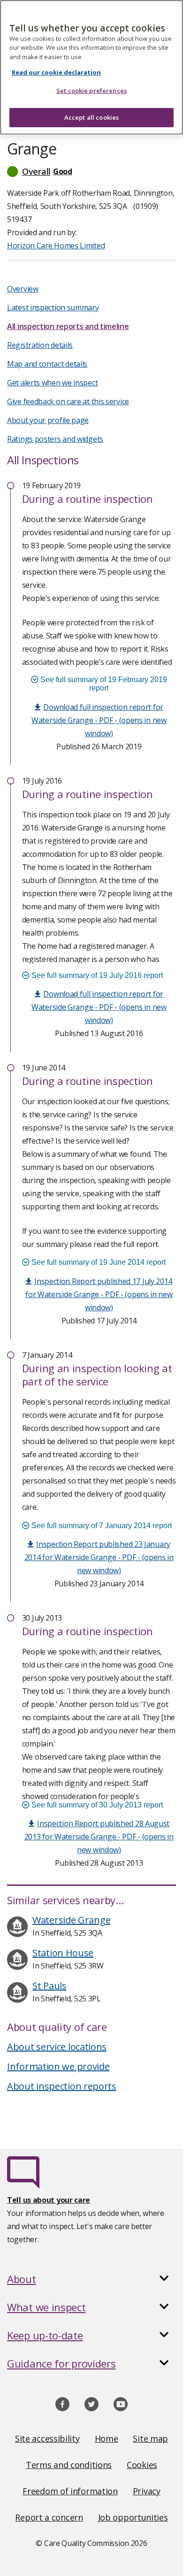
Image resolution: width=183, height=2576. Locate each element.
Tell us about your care (49, 2200)
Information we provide (58, 2066)
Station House (63, 1953)
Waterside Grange (71, 1920)
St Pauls (50, 1986)
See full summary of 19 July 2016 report (96, 975)
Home (107, 2438)
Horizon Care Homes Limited (56, 246)
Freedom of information (70, 2491)
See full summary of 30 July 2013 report (96, 1805)
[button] (91, 171)
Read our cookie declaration (56, 72)
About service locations (57, 2047)
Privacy (147, 2491)
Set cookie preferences (91, 91)
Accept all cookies (91, 117)
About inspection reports (62, 2086)
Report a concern (49, 2517)
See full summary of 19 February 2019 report (103, 684)
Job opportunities (133, 2517)
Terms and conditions (69, 2465)
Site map (150, 2438)
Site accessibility (47, 2438)
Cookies (142, 2465)
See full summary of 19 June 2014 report (98, 1262)
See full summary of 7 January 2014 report (101, 1526)
